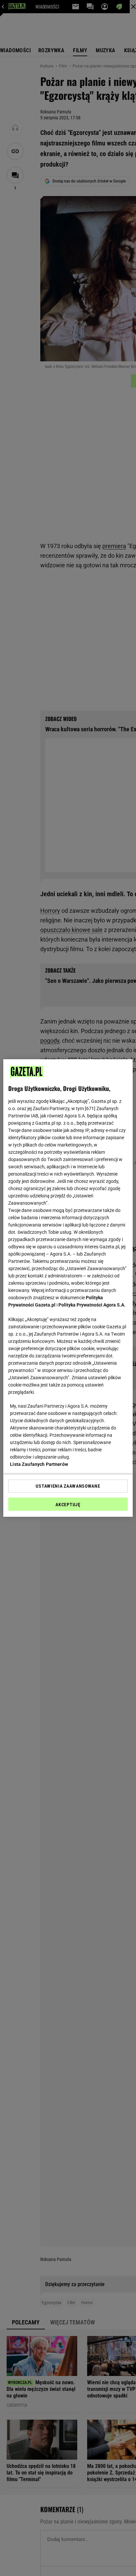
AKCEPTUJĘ (68, 1505)
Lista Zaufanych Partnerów (39, 1464)
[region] (68, 1288)
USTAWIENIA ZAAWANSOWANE (68, 1486)
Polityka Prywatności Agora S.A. (92, 1305)
